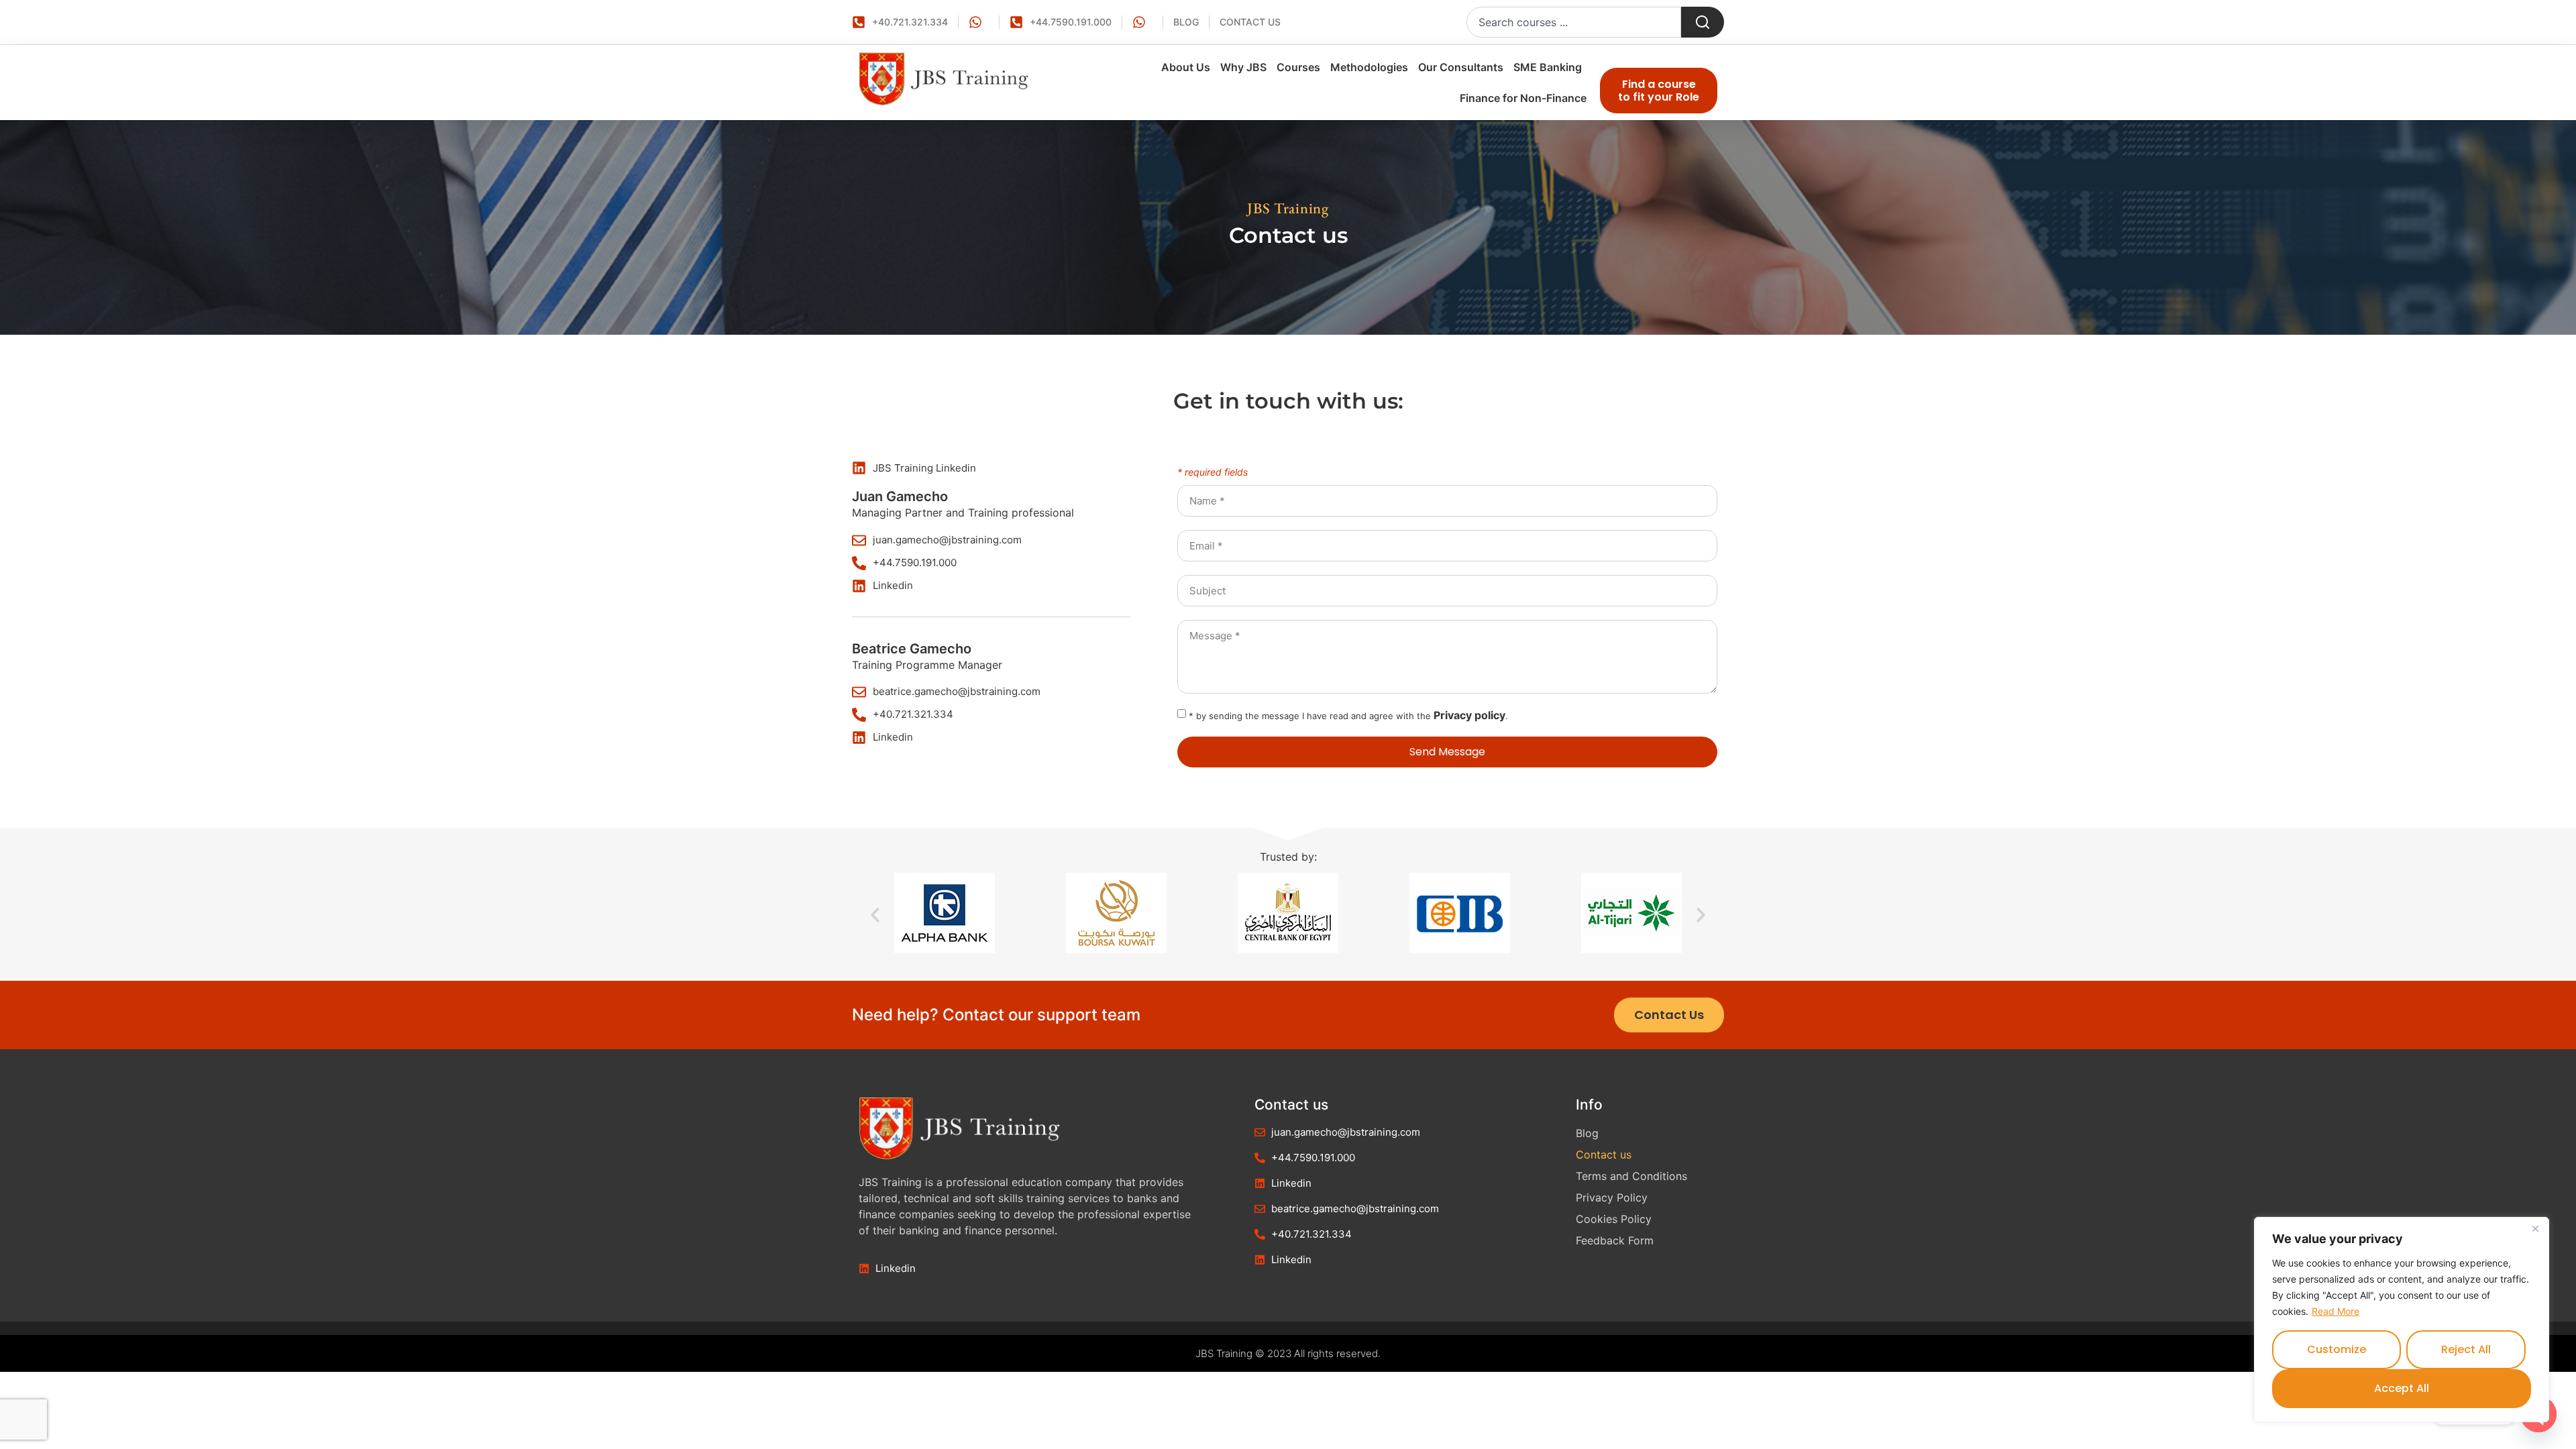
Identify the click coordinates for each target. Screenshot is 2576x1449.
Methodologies (1369, 67)
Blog (1587, 1133)
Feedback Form (1615, 1240)
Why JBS (1243, 67)
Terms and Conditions (1631, 1176)
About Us (1186, 67)
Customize (2337, 1349)
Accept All (2402, 1388)
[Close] (2535, 1228)
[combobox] (1574, 22)
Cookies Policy (1614, 1219)
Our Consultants (1461, 67)
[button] (875, 915)
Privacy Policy (1612, 1197)
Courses (1298, 67)
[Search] (1703, 22)
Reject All (2466, 1349)
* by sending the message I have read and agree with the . (1348, 716)
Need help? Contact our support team (996, 1015)
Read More (2336, 1311)
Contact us (1604, 1155)
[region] (2402, 1320)
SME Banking (1548, 67)
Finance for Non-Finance (1523, 98)
